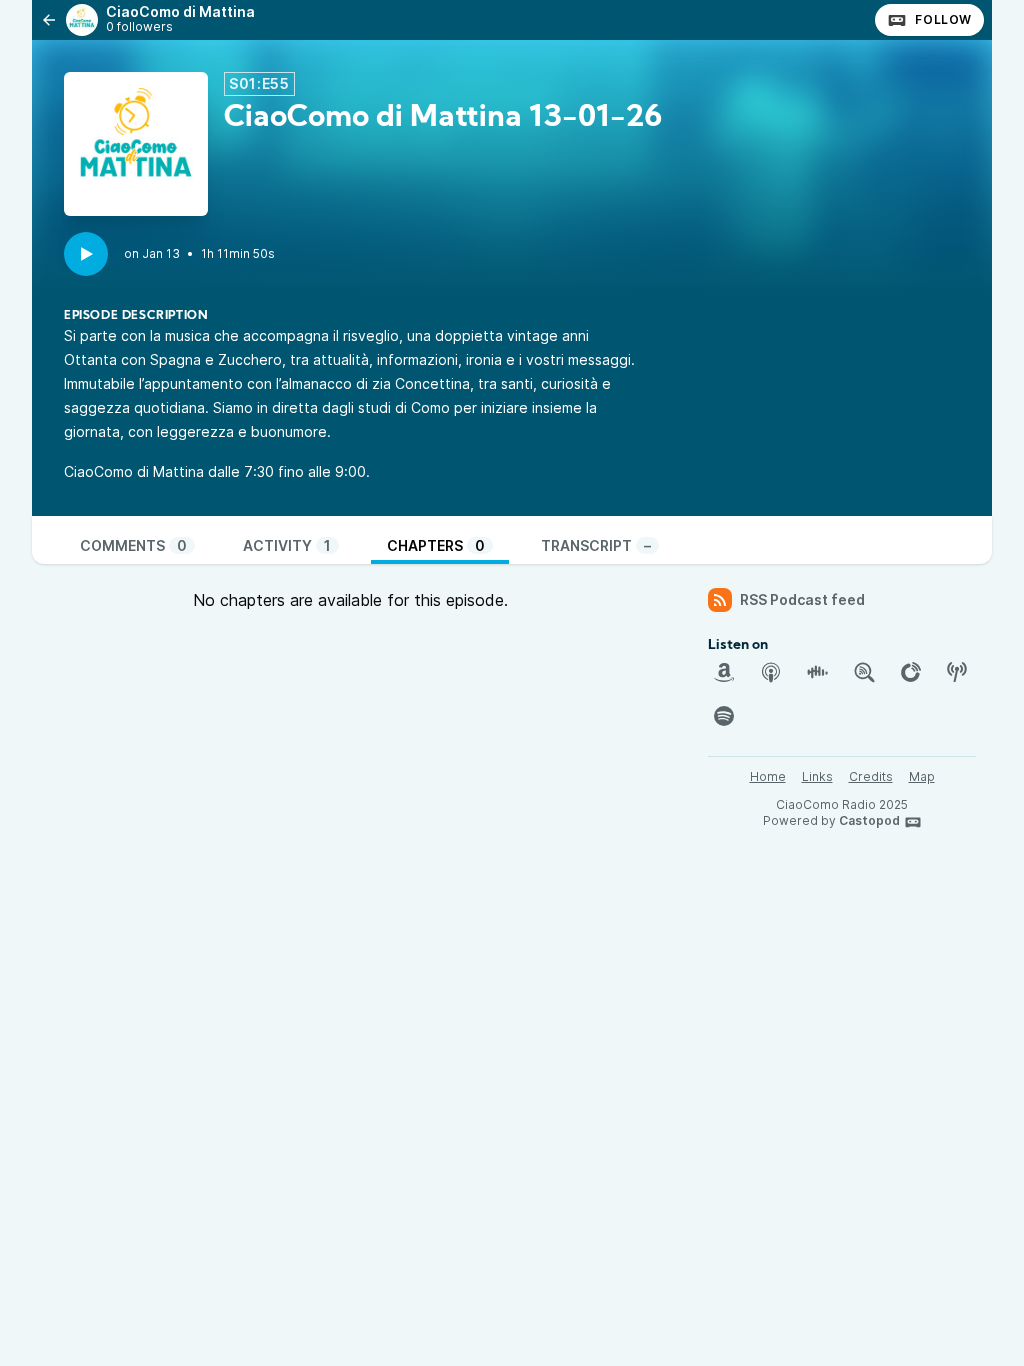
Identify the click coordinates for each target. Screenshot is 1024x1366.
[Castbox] (817, 672)
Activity (287, 545)
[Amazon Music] (724, 672)
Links (817, 776)
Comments (133, 545)
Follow (943, 19)
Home (768, 776)
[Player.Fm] (911, 672)
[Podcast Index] (957, 672)
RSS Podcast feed (802, 599)
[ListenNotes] (864, 672)
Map (922, 776)
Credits (871, 776)
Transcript (596, 545)
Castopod (869, 820)
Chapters (436, 545)
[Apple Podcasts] (771, 672)
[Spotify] (724, 716)
